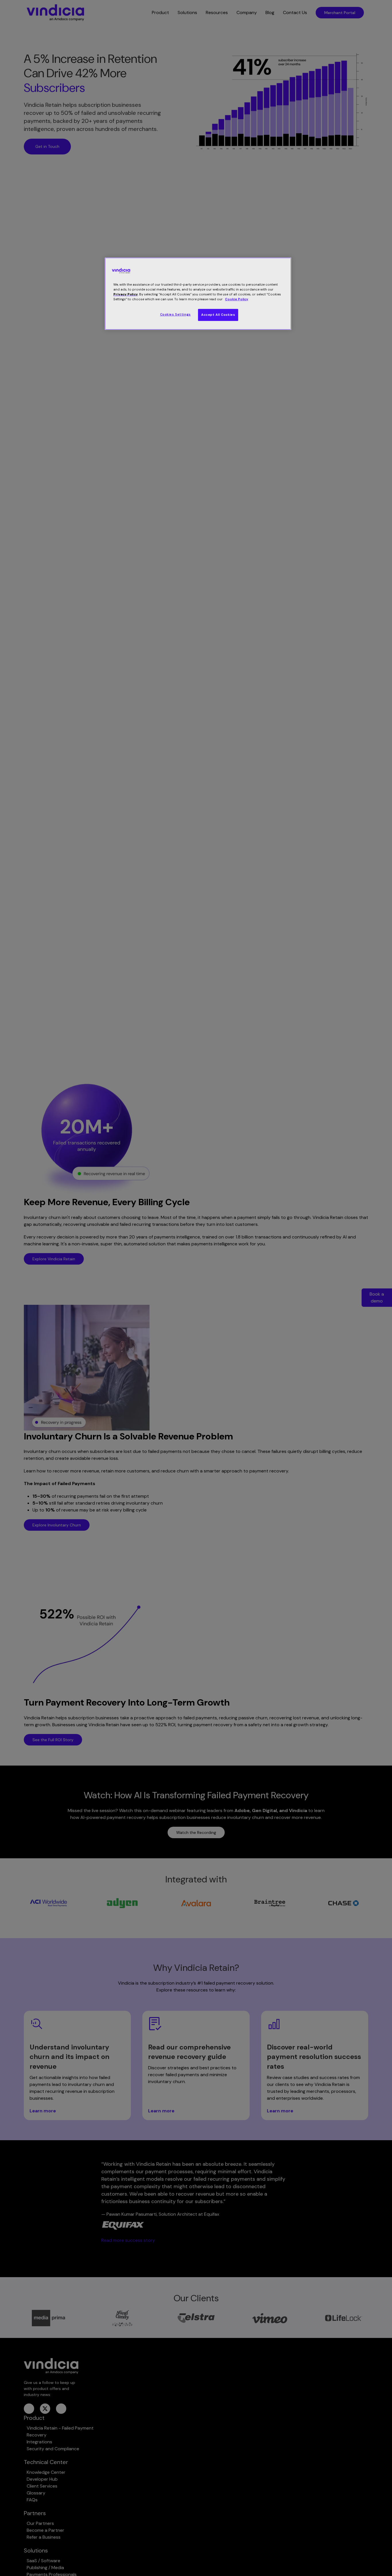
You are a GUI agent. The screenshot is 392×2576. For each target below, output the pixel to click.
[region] (198, 294)
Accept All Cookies (218, 315)
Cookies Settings (175, 315)
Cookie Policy (237, 299)
